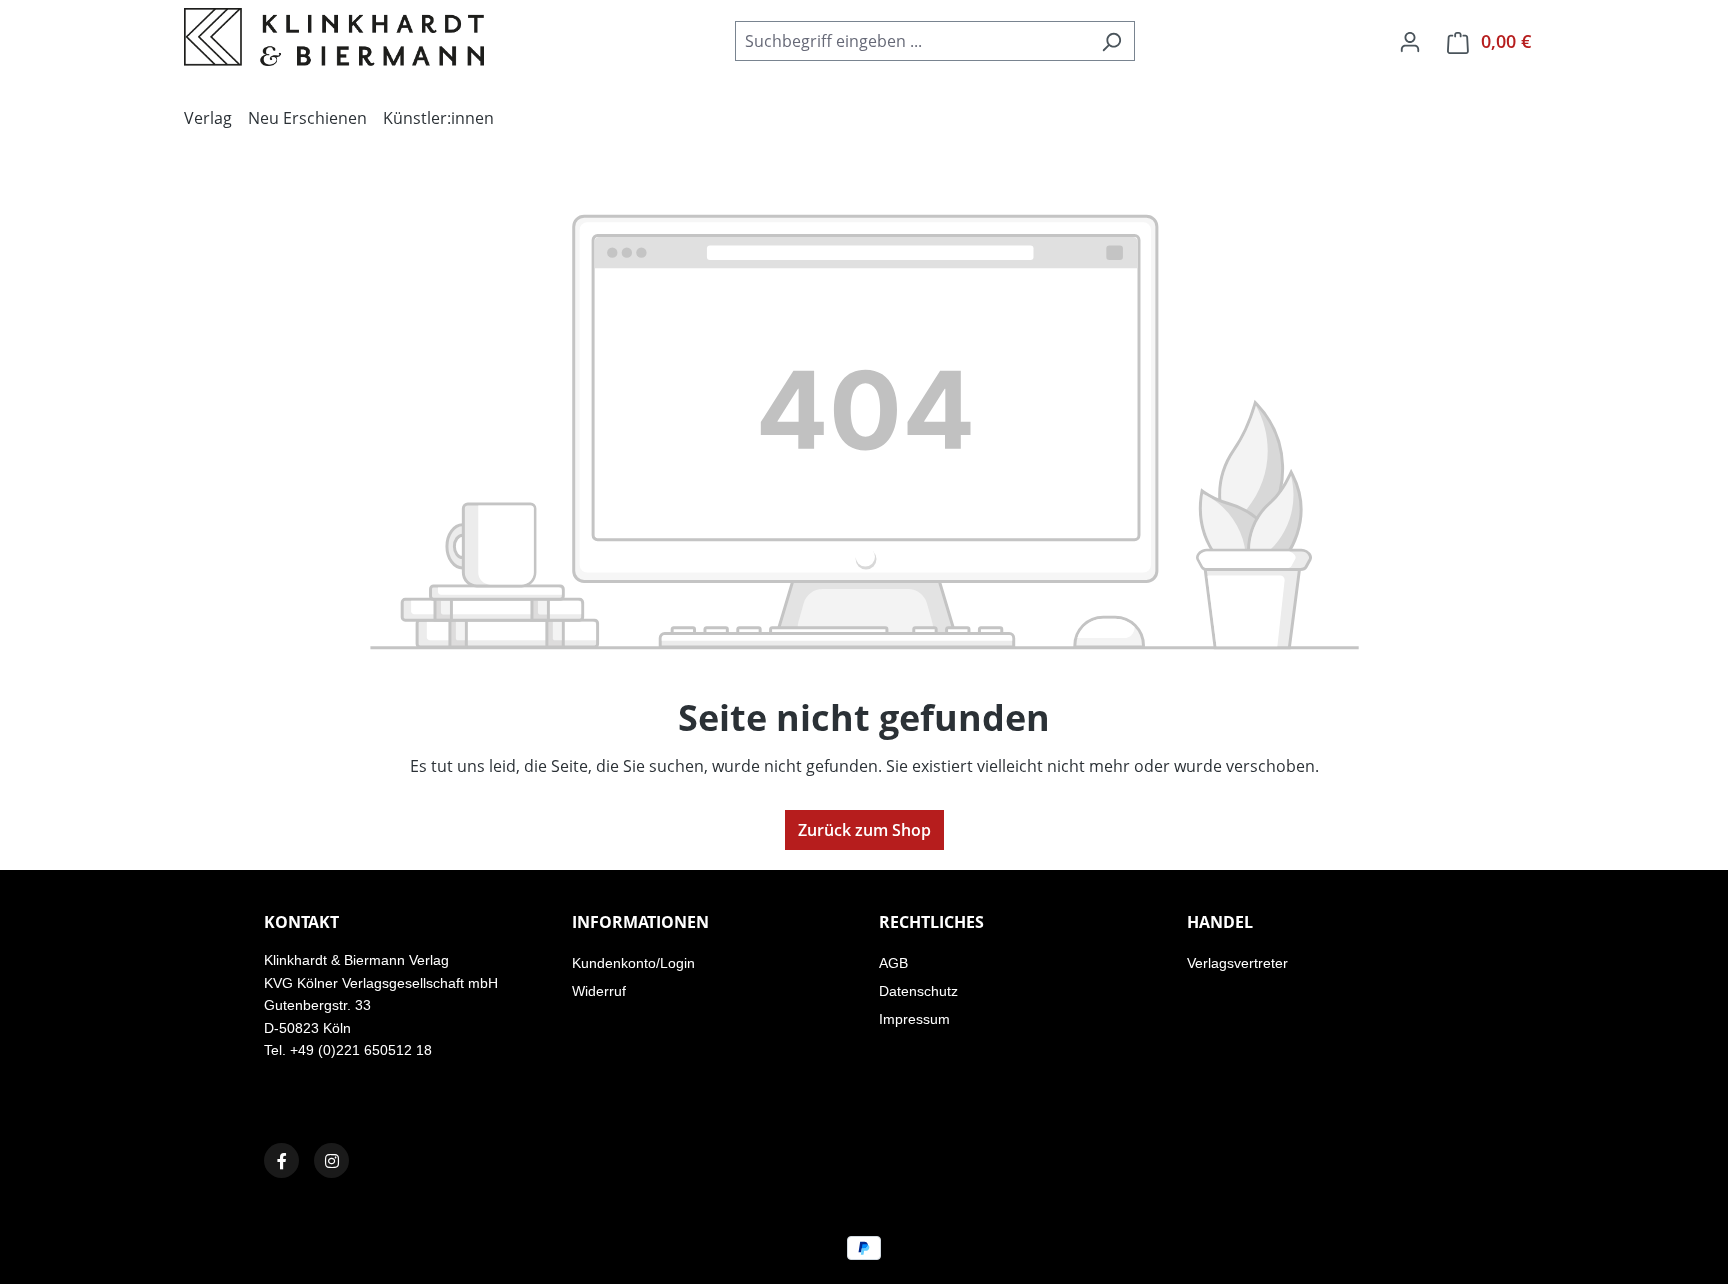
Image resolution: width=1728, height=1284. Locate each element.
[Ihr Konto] (1410, 41)
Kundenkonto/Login (633, 963)
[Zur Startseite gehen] (334, 37)
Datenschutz (918, 991)
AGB (893, 963)
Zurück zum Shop (864, 830)
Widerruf (599, 991)
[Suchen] (1111, 41)
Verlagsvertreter (1237, 963)
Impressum (914, 1019)
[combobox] (912, 41)
